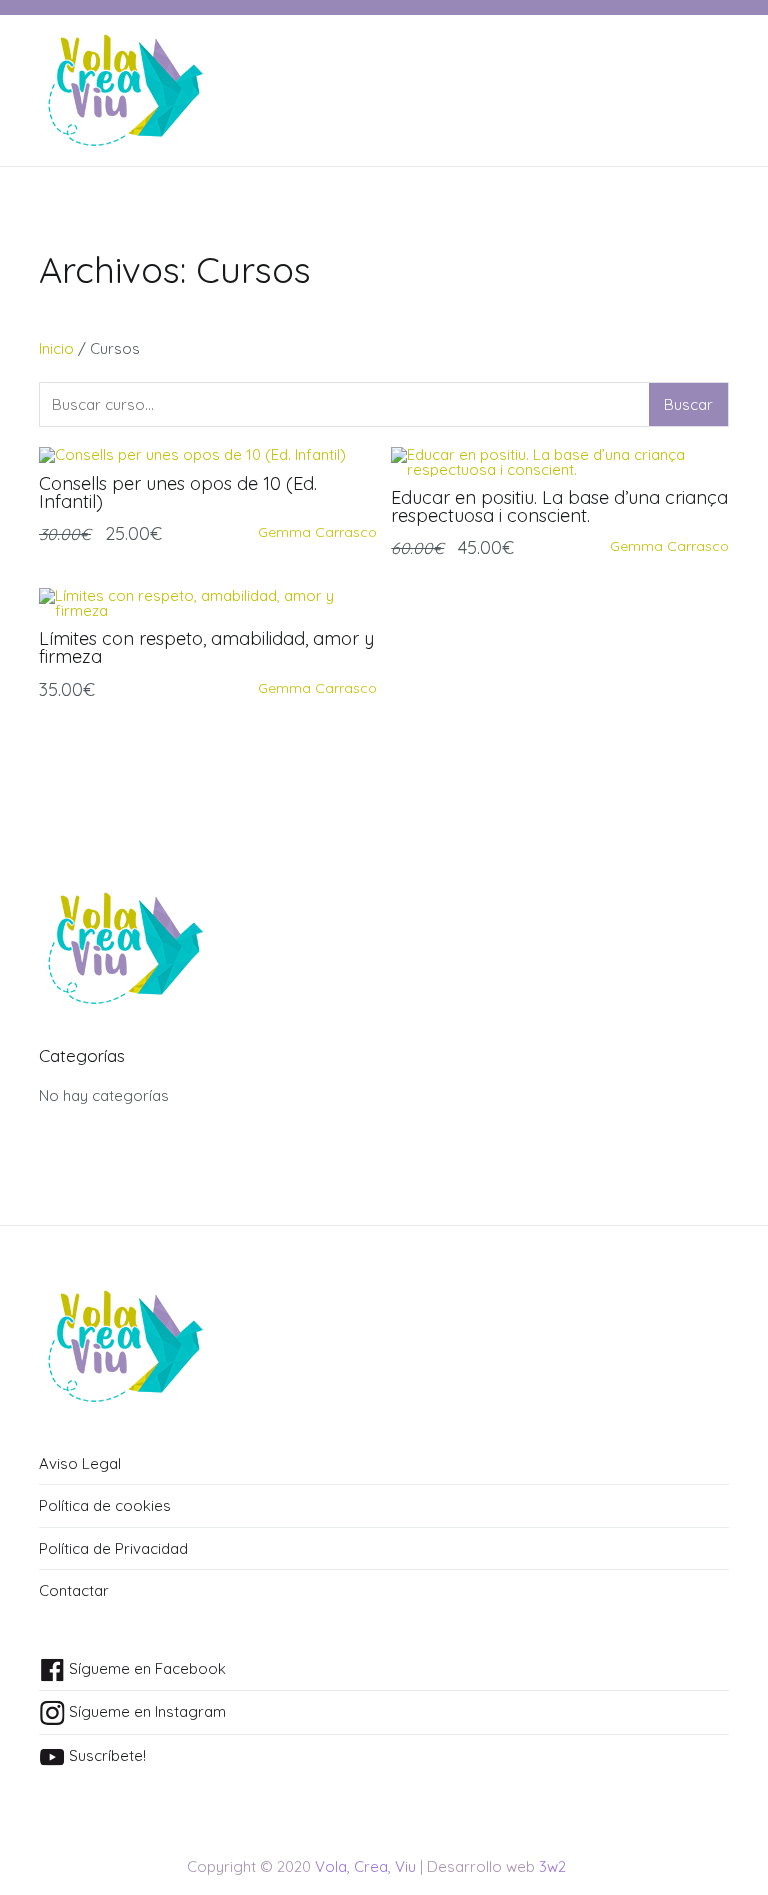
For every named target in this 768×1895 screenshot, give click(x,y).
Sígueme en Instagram (145, 1711)
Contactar (74, 1590)
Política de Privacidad (113, 1548)
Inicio (56, 348)
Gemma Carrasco (317, 532)
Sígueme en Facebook (145, 1668)
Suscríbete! (105, 1755)
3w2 (552, 1866)
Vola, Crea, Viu (365, 1866)
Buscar (688, 404)
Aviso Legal (80, 1463)
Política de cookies (105, 1505)
